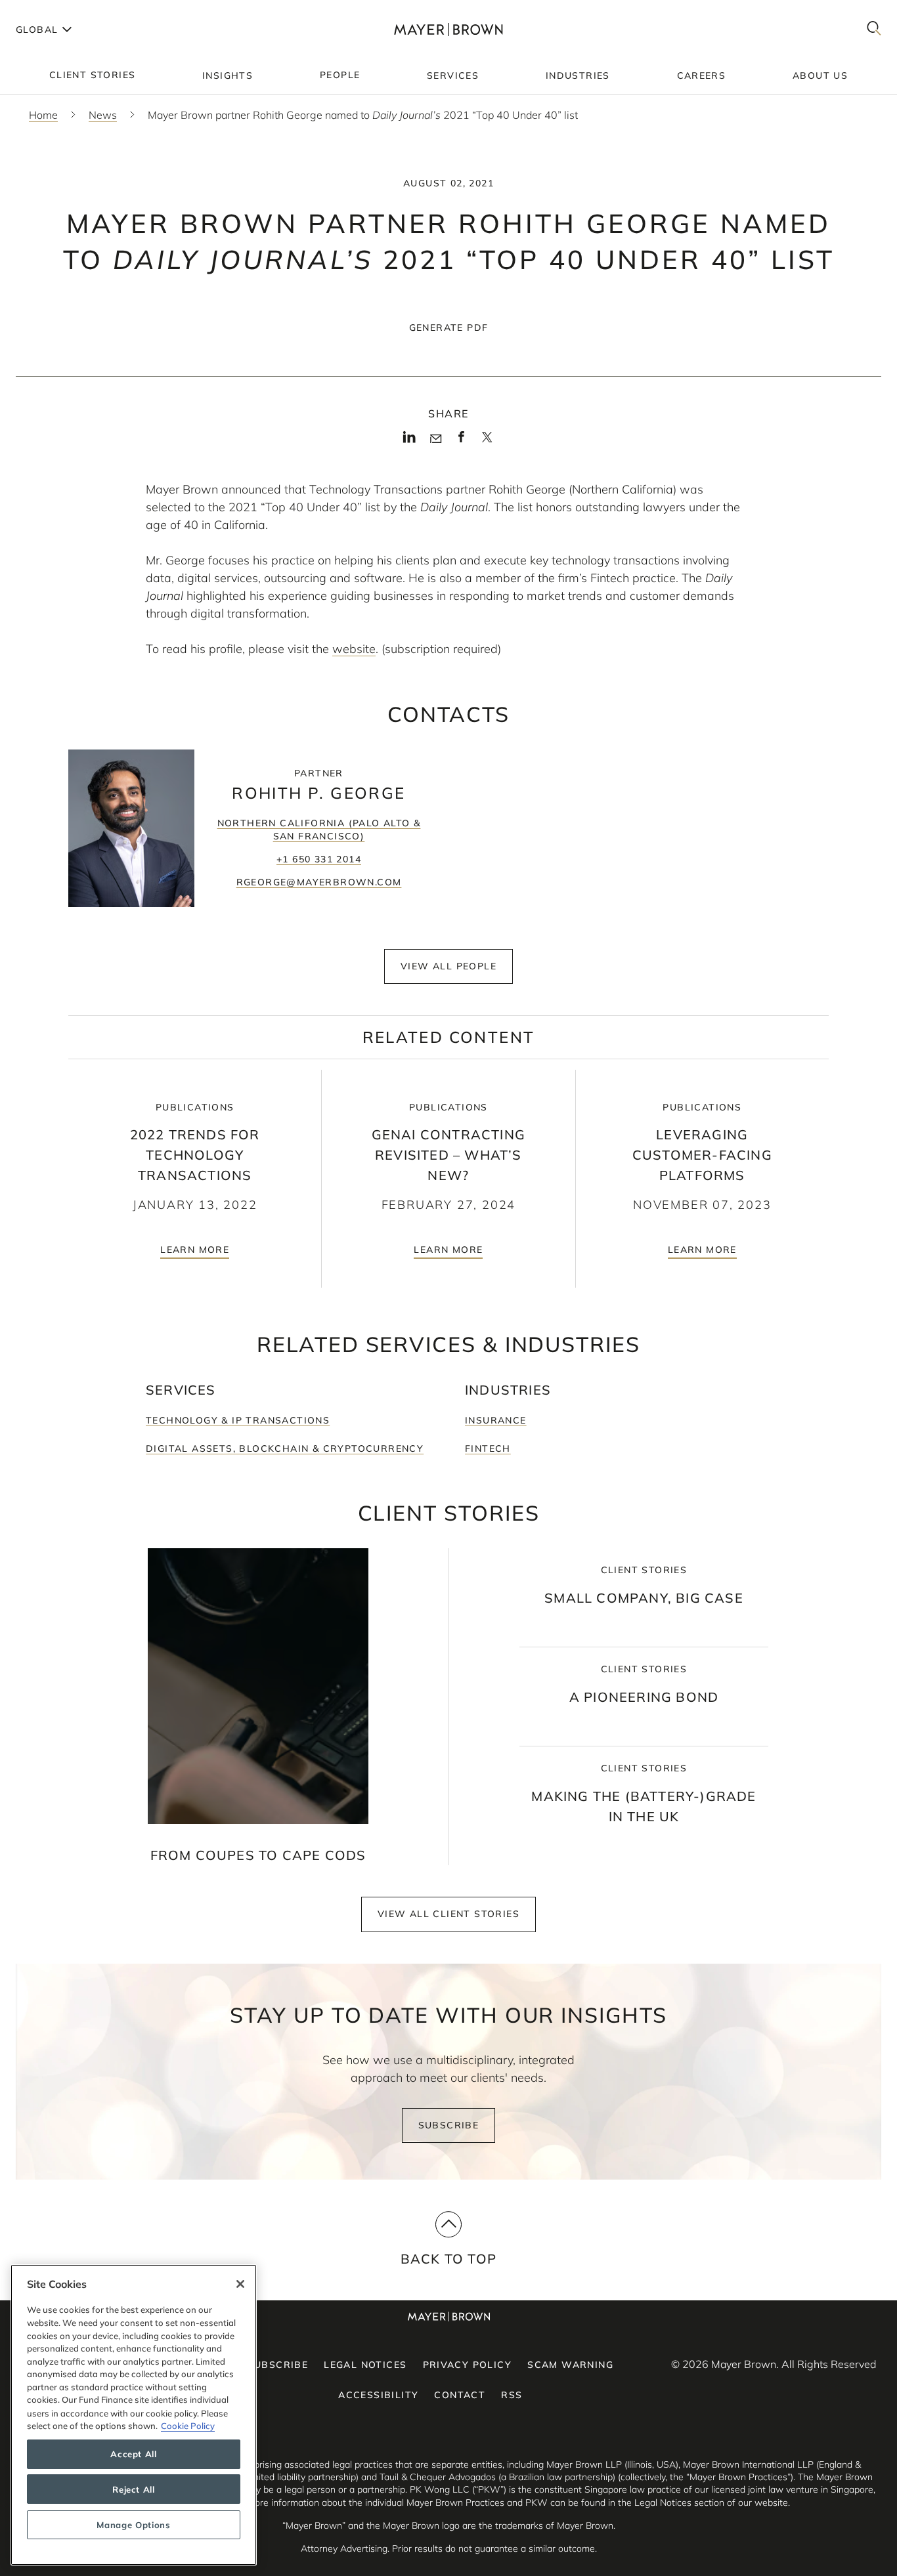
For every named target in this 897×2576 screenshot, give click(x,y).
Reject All (134, 2489)
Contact (460, 2395)
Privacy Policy (468, 2365)
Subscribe (449, 2125)
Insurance (496, 1420)
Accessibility (378, 2395)
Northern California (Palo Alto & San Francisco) (319, 829)
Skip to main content (64, 11)
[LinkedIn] (409, 441)
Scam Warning (570, 2365)
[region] (134, 2415)
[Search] (874, 29)
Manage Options (133, 2525)
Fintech (488, 1448)
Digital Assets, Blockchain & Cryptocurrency (285, 1448)
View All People (448, 966)
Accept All (134, 2454)
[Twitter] (487, 442)
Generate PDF (449, 327)
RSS (512, 2395)
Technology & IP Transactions (238, 1420)
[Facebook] (461, 441)
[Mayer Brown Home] (448, 29)
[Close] (240, 2284)
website (354, 649)
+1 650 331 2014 (319, 859)
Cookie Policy (188, 2426)
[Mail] (436, 439)
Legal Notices (365, 2365)
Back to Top (448, 2259)
